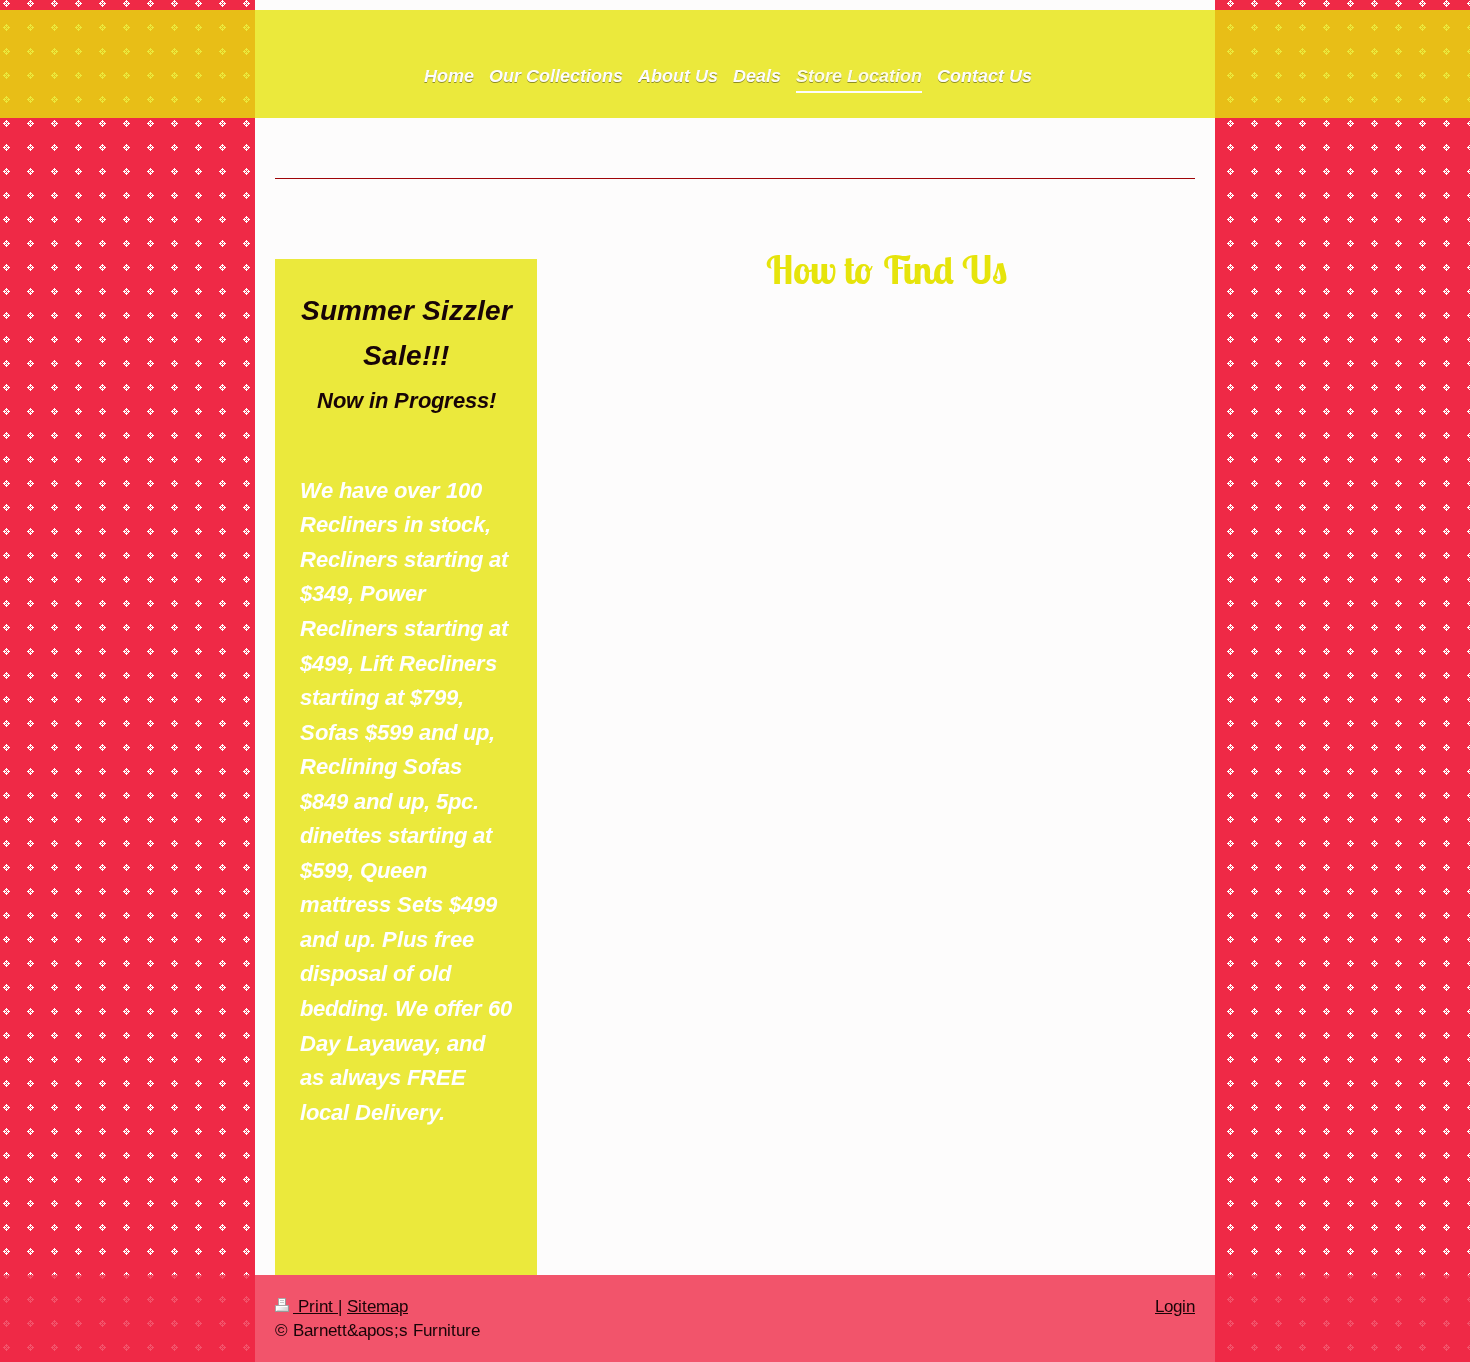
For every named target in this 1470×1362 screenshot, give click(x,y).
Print (315, 1306)
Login (1175, 1306)
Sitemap (377, 1306)
